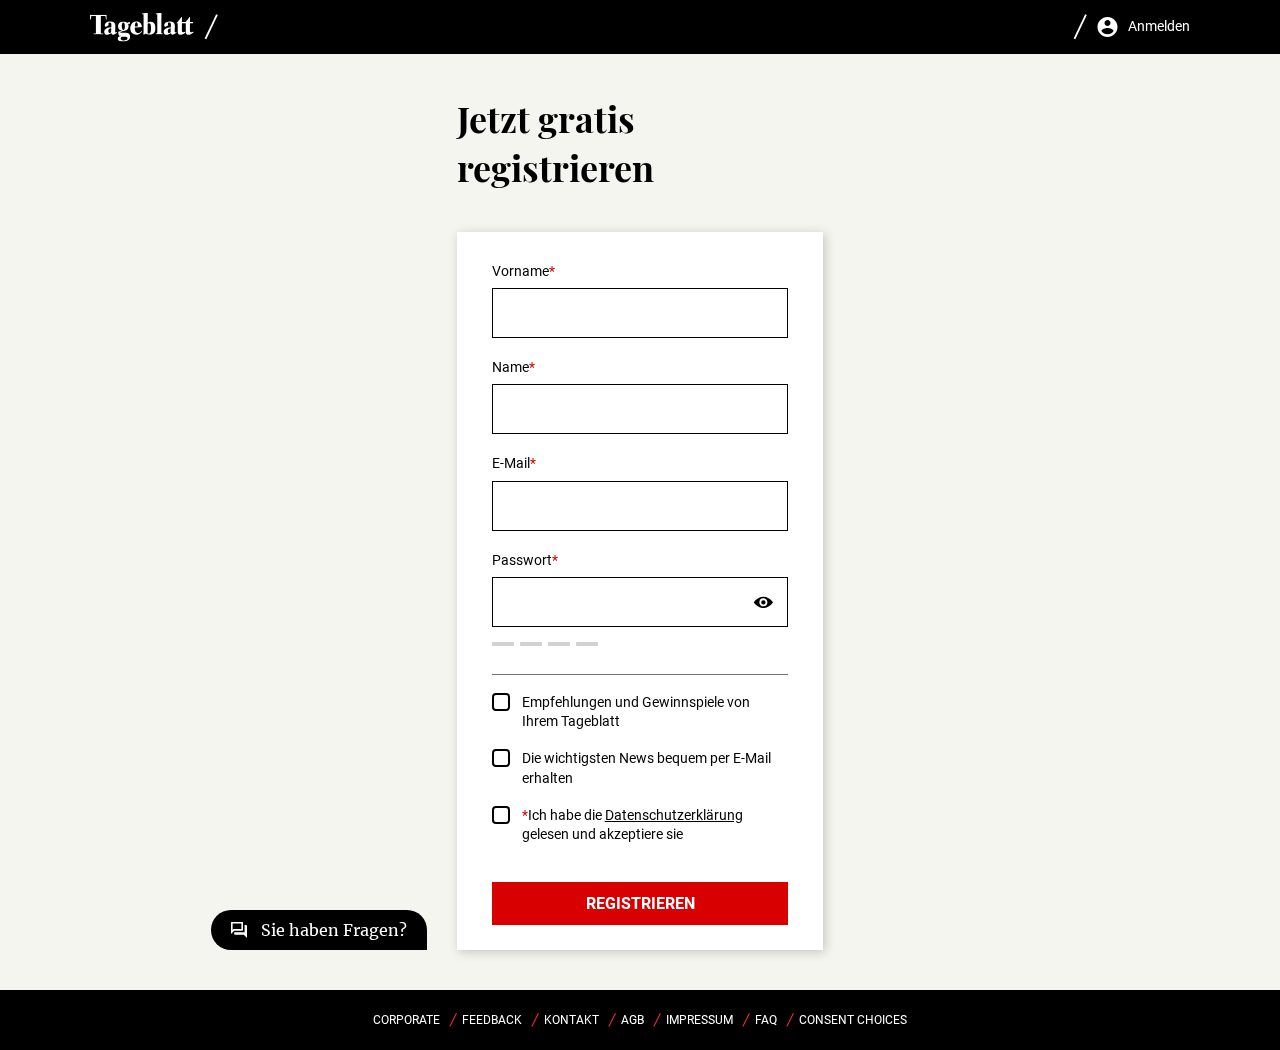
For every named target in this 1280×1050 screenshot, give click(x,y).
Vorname (520, 271)
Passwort (522, 560)
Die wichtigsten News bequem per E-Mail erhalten (646, 767)
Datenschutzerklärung (674, 815)
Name (510, 367)
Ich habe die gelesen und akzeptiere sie (632, 824)
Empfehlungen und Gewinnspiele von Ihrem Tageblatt (636, 711)
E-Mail (511, 463)
